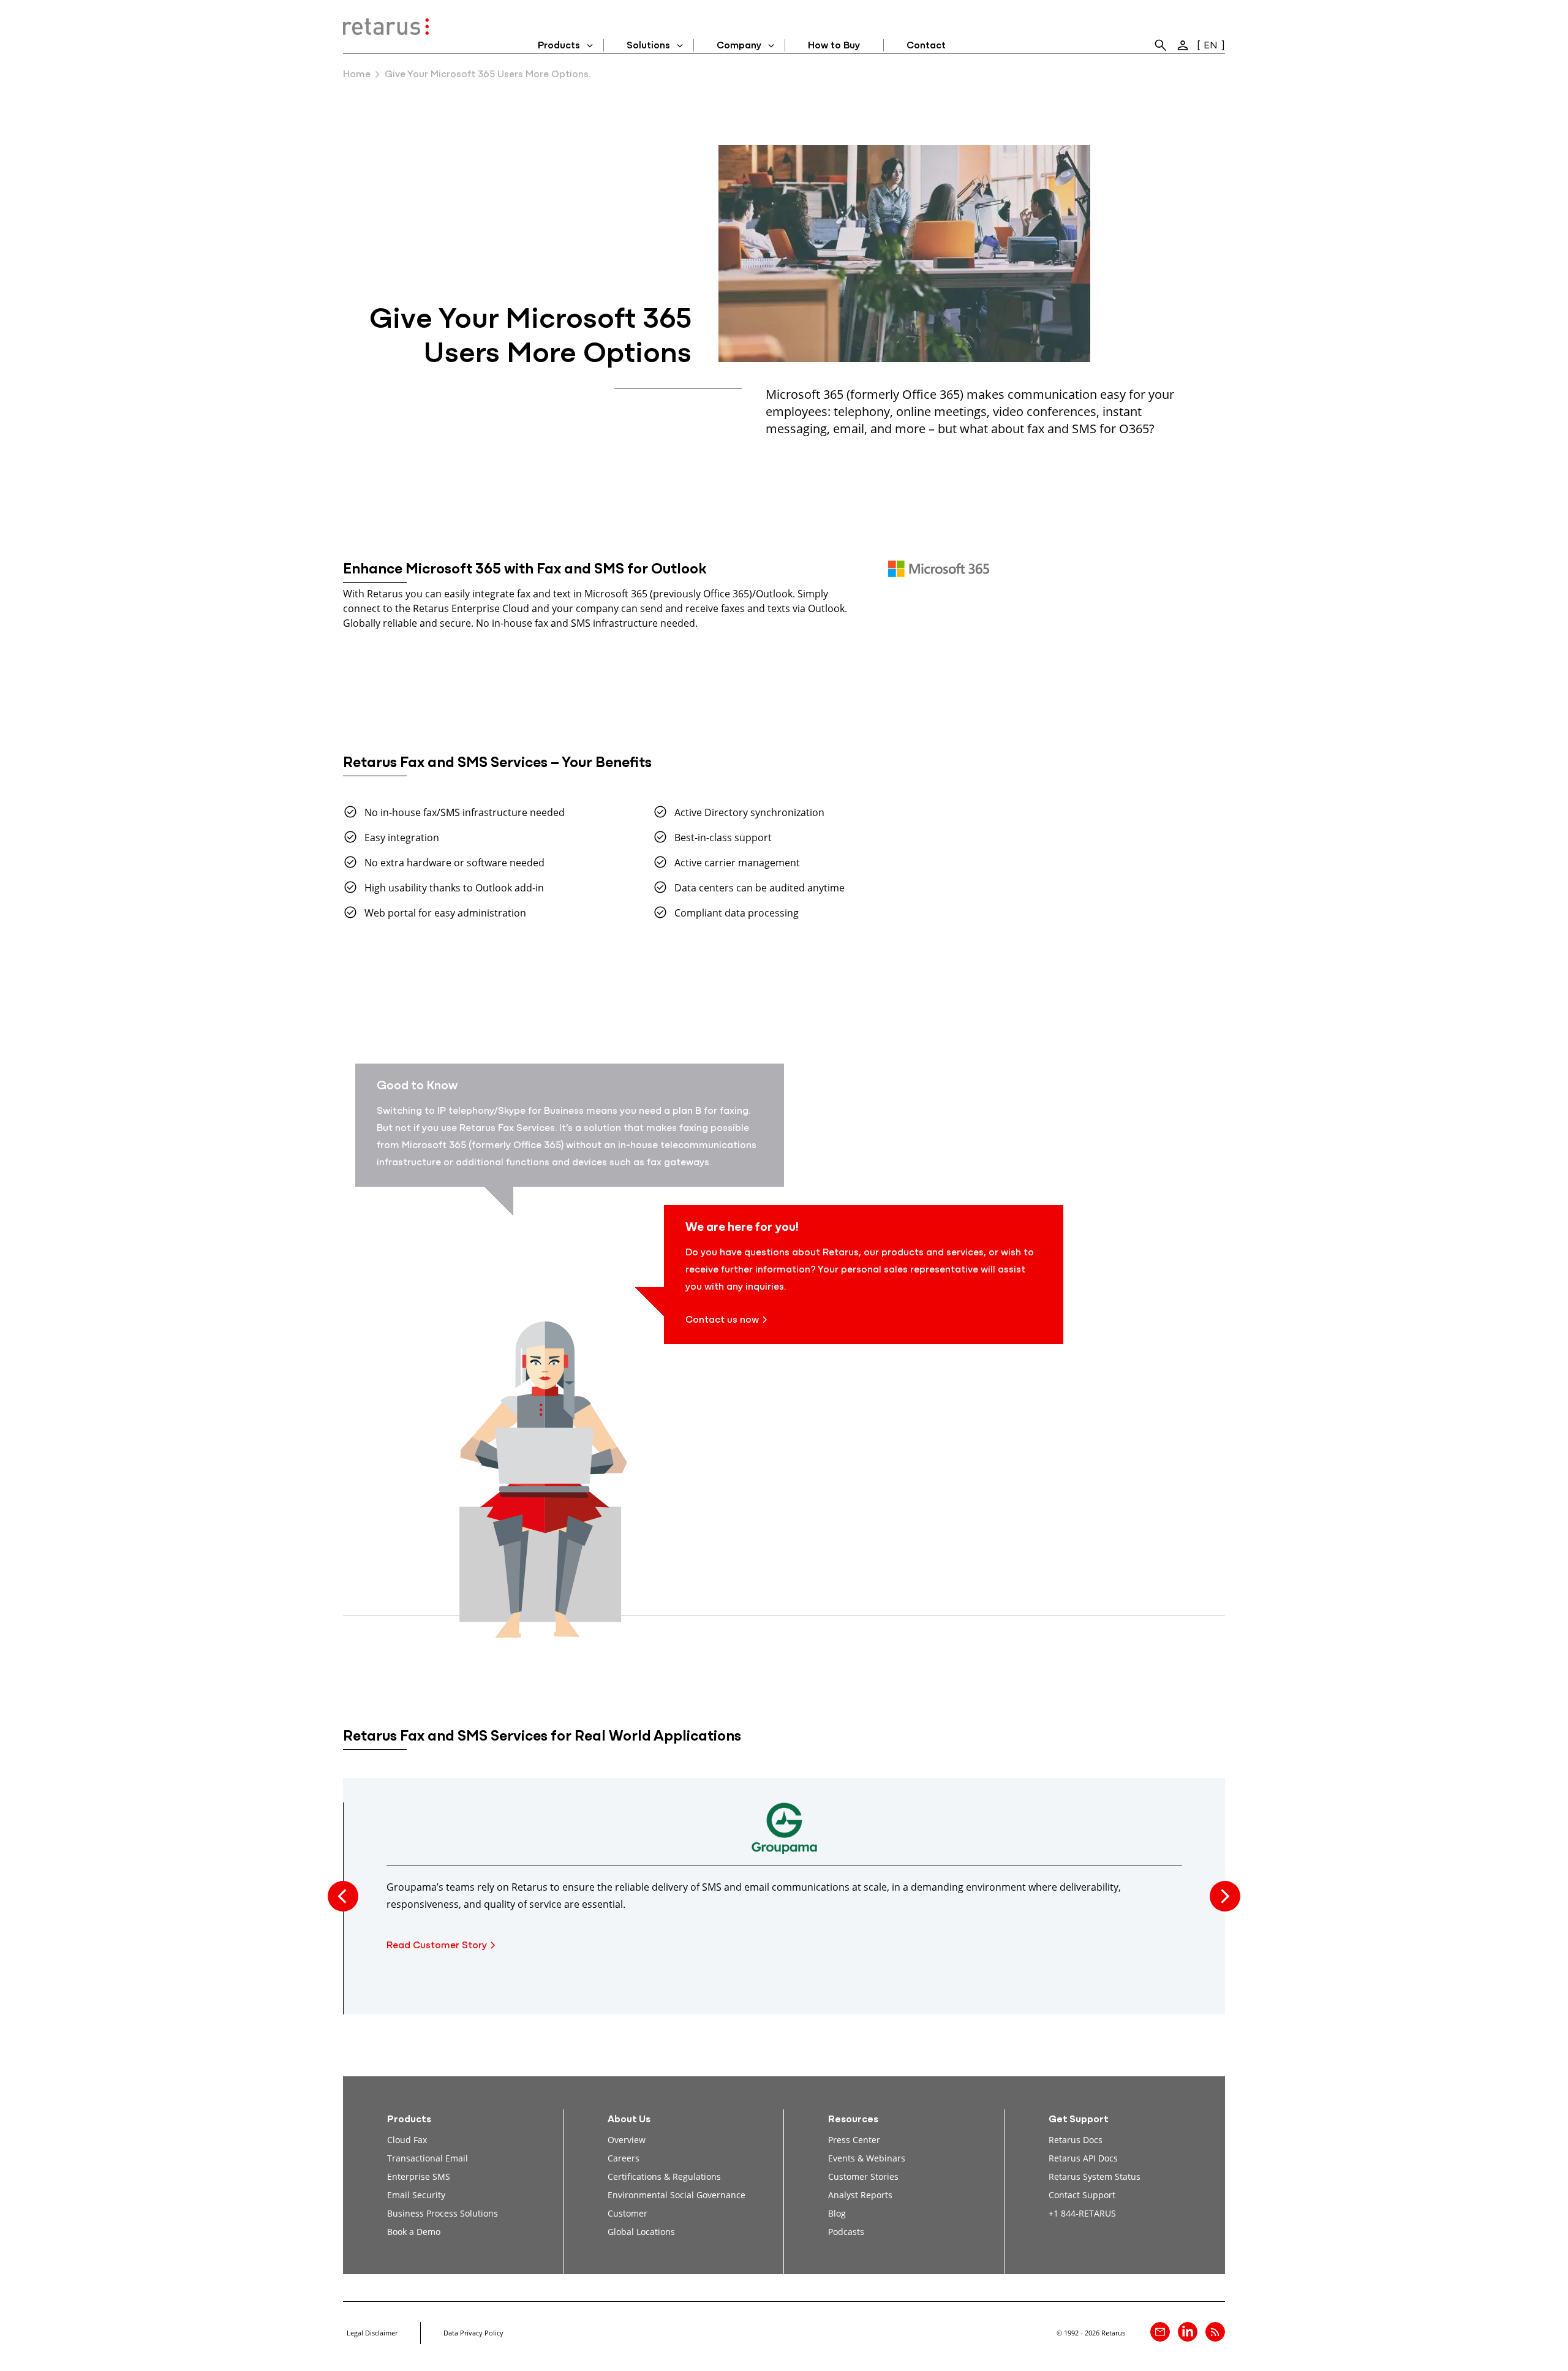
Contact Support (1082, 2195)
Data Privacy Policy (473, 2333)
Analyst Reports (860, 2195)
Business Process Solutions (443, 2213)
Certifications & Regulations (664, 2176)
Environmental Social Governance (677, 2195)
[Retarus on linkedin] (1188, 2332)
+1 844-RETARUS (1082, 2213)
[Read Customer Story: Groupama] (784, 1834)
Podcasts (846, 2232)
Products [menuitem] (559, 46)
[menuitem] (1161, 45)
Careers (624, 2158)
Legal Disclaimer (372, 2333)
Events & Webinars (867, 2158)
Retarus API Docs (1083, 2158)
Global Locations (641, 2232)
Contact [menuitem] (926, 46)
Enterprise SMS (419, 2176)
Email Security (416, 2195)
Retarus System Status (1095, 2176)
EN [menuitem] (1211, 46)
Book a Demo (414, 2232)
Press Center (854, 2140)
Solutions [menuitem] (648, 46)
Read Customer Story (437, 1946)
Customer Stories (863, 2176)
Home (357, 75)
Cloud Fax (407, 2140)
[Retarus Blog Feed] (1215, 2332)
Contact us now (722, 1320)
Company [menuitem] (739, 46)
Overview (627, 2140)
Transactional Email (428, 2158)
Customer (628, 2213)
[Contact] (1160, 2332)
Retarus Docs (1076, 2140)
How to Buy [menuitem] (834, 46)
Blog (837, 2213)
